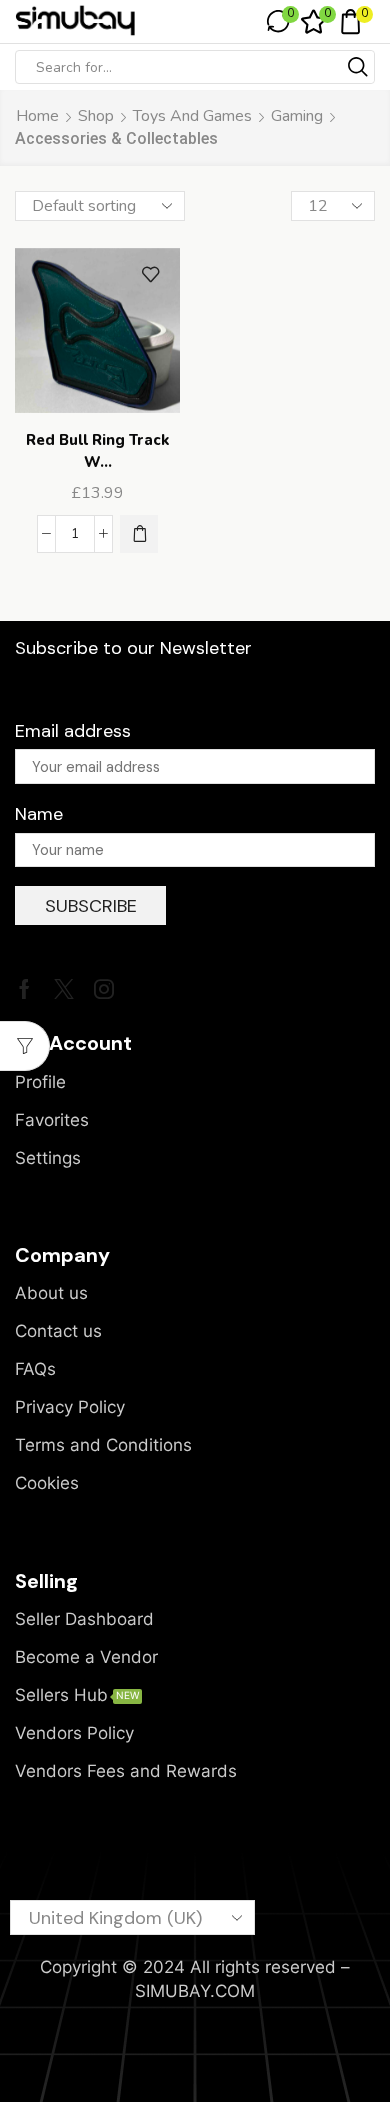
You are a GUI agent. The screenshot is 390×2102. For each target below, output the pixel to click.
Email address (73, 731)
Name (39, 814)
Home (37, 116)
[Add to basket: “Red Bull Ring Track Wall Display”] (139, 534)
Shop (96, 116)
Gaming (297, 116)
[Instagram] (104, 989)
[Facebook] (24, 989)
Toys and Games (192, 116)
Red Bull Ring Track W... (97, 451)
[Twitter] (64, 989)
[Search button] (358, 67)
